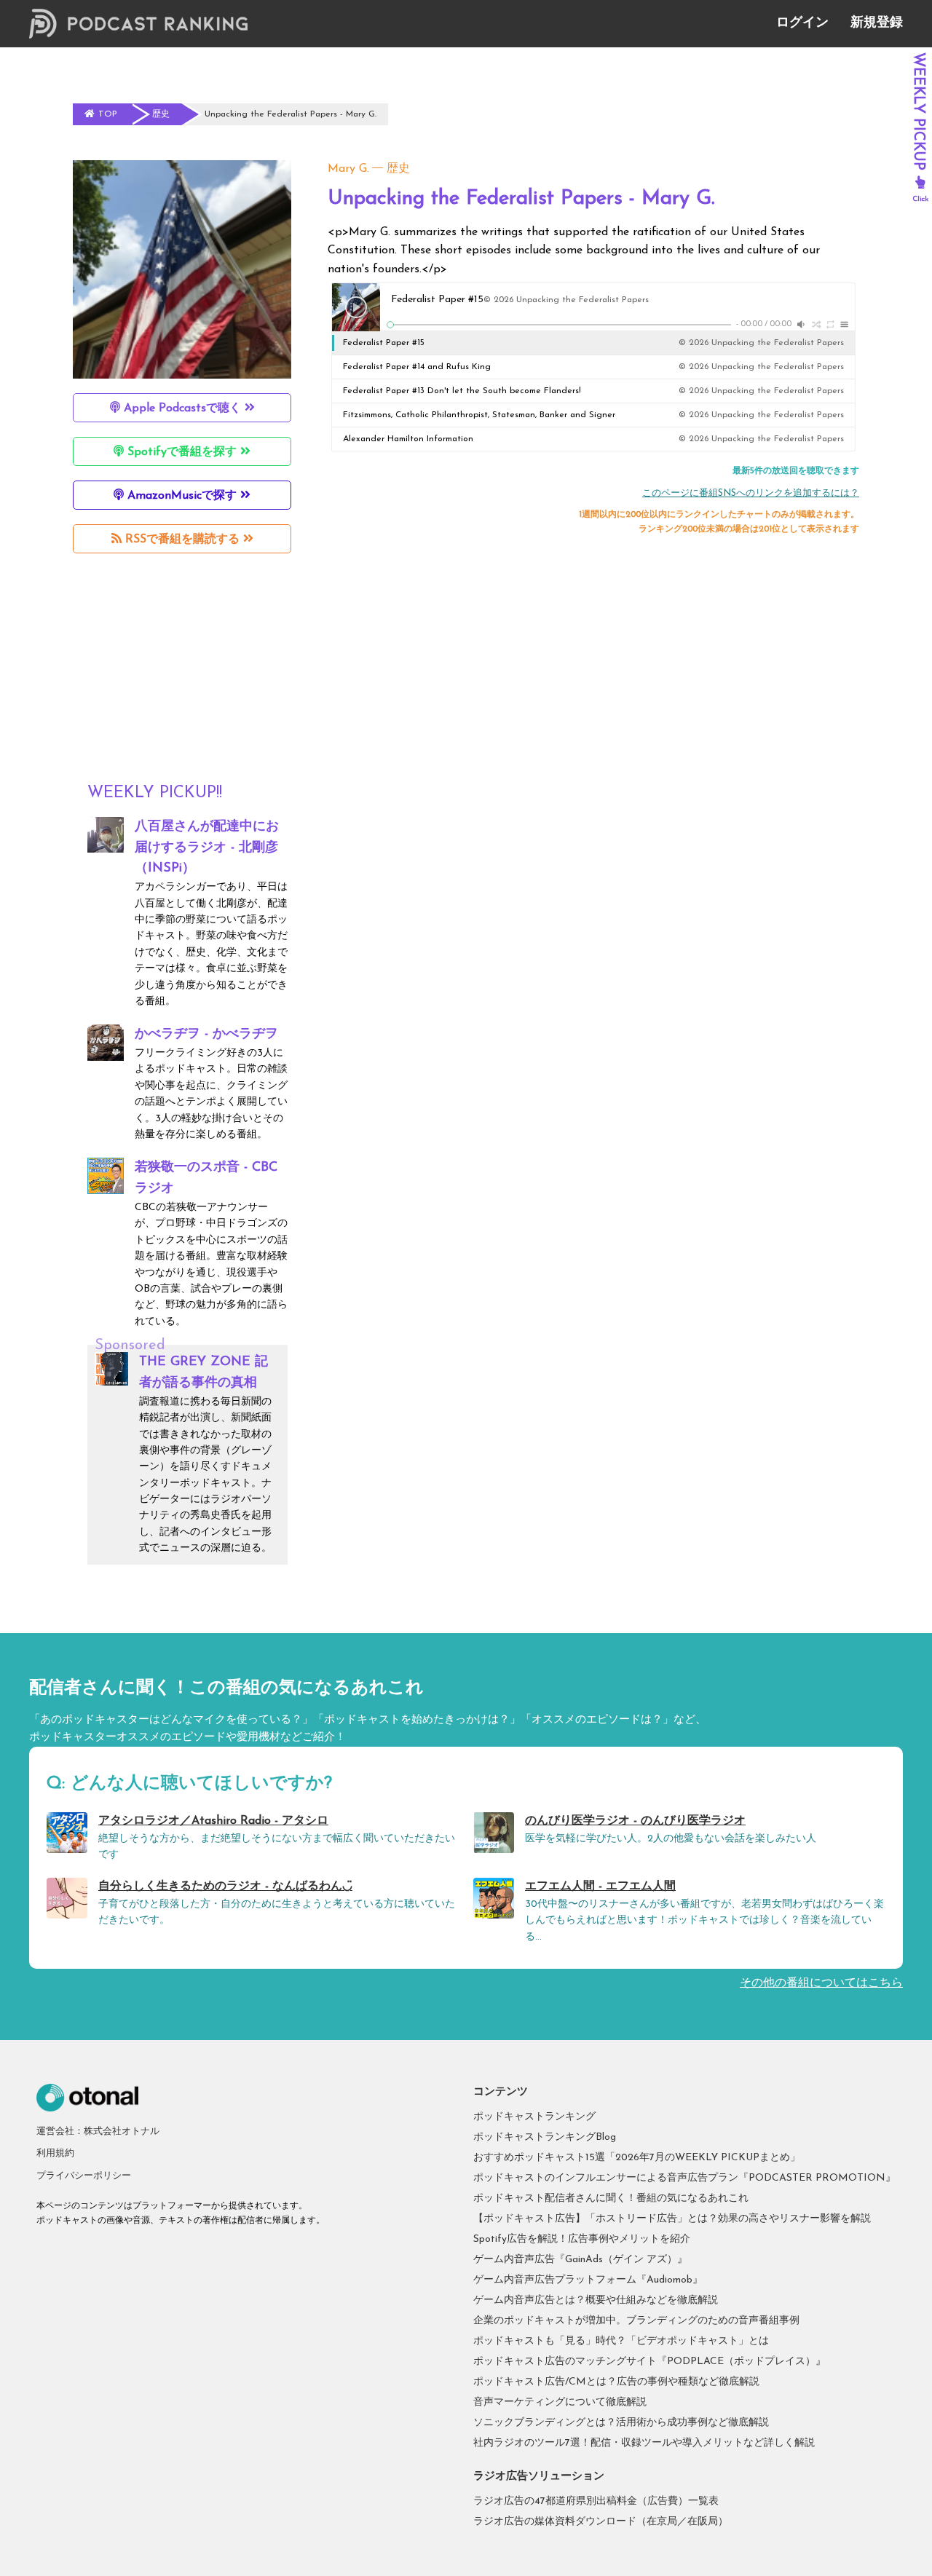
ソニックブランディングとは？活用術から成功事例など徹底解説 (621, 2423)
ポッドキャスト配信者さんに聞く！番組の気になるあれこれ (611, 2198)
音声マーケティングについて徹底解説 (560, 2402)
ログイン (802, 23)
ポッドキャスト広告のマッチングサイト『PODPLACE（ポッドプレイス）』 (649, 2362)
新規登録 (877, 23)
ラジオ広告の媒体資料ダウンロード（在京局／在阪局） (601, 2522)
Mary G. (348, 169)
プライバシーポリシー (84, 2176)
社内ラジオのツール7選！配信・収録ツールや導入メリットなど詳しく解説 (644, 2443)
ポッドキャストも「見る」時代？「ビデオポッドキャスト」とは (621, 2341)
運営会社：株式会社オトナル (98, 2131)
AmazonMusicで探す (182, 496)
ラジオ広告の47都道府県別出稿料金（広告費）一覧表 (596, 2501)
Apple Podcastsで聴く (182, 408)
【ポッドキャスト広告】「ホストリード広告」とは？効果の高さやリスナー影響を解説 (672, 2219)
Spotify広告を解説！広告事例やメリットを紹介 (582, 2239)
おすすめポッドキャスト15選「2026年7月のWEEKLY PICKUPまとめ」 (637, 2158)
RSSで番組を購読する (182, 540)
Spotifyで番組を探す (182, 452)
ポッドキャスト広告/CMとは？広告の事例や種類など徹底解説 (616, 2382)
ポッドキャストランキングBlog (545, 2137)
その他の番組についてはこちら (821, 1983)
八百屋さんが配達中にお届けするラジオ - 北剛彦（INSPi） (207, 848)
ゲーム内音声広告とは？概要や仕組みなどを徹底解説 (596, 2300)
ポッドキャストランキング (534, 2117)
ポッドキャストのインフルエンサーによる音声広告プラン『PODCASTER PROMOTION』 (684, 2178)
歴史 (398, 169)
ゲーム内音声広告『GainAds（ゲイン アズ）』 (580, 2260)
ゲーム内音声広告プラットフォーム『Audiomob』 (588, 2280)
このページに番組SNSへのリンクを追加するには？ (751, 493)
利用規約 (55, 2153)
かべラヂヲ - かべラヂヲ (206, 1035)
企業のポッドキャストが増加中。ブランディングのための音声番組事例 (636, 2321)
